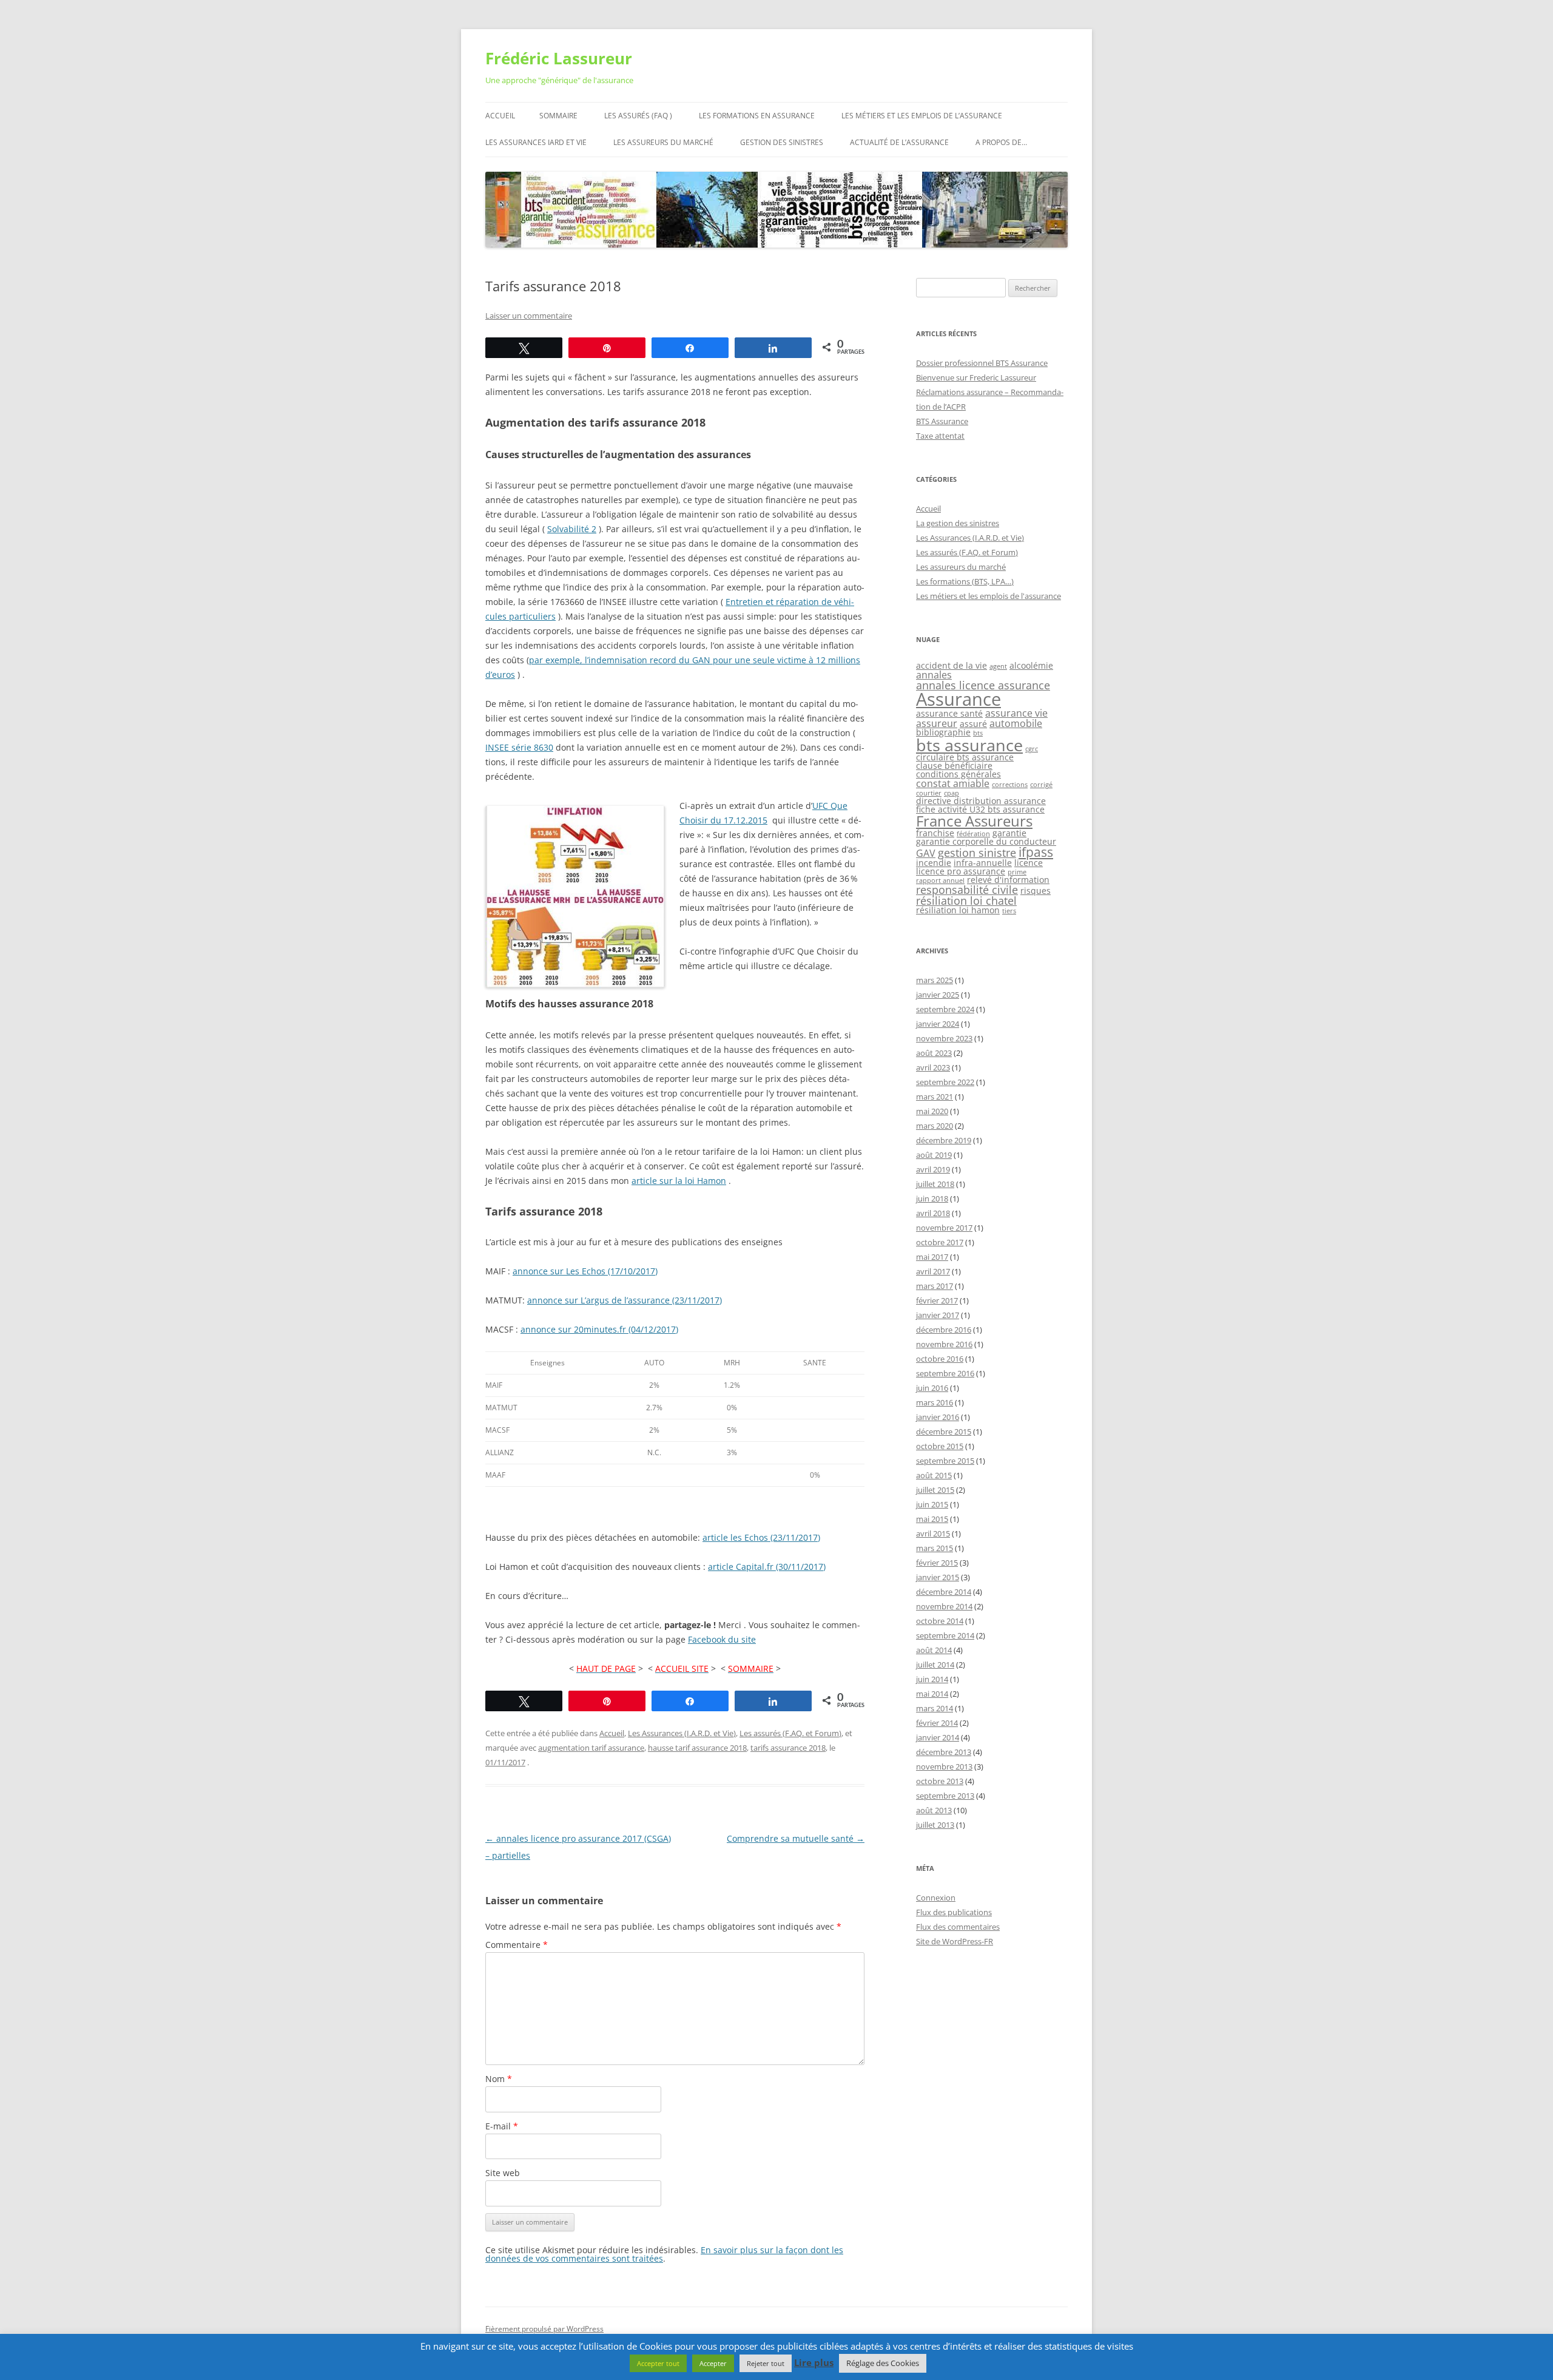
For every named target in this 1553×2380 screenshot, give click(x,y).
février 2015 (937, 1563)
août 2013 (934, 1810)
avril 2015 (933, 1533)
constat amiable (953, 783)
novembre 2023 (944, 1038)
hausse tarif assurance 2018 (697, 1748)
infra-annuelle (983, 863)
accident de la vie (952, 665)
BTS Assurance (942, 421)
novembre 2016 (944, 1344)
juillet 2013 (935, 1825)
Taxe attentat (940, 436)
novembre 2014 (944, 1606)
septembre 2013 (945, 1796)
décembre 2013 (944, 1752)
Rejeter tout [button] (766, 2363)
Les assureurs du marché (663, 142)
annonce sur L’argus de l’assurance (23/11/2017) (625, 1300)
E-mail (502, 2126)
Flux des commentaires (958, 1927)
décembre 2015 (944, 1432)
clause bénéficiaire (954, 766)
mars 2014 (935, 1708)
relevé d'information (1008, 880)
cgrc (1032, 749)
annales (934, 675)
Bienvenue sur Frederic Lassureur (976, 377)
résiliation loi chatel (966, 901)
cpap (952, 793)
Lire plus (814, 2363)
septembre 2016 (945, 1373)
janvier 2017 (938, 1315)
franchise (935, 833)
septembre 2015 (945, 1461)
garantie (1009, 833)
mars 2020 (935, 1126)
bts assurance (969, 745)
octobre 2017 (940, 1242)
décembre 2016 (944, 1330)
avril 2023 (933, 1067)
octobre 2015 (940, 1446)
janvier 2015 (938, 1577)
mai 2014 (932, 1694)
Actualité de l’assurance (899, 142)
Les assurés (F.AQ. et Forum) (790, 1733)
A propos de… (1001, 142)
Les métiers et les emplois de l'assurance (989, 596)
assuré (973, 724)
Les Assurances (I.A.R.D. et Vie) (682, 1733)
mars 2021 (935, 1097)
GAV (926, 853)
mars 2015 (935, 1548)
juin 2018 (932, 1198)
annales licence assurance (983, 685)
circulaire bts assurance (965, 757)
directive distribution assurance (981, 801)
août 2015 (934, 1475)
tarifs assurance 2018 (788, 1748)
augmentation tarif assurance (591, 1748)
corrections (1010, 785)
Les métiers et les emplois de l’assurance (922, 116)
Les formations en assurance (757, 116)
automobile (1016, 723)
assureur (937, 723)
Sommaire (558, 116)
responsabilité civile (967, 890)
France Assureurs (974, 821)
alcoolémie (1031, 665)
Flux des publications (954, 1912)
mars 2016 (935, 1402)
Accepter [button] (713, 2363)
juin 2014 (932, 1679)
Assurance (958, 699)
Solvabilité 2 (572, 529)
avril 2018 (933, 1213)
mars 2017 (935, 1286)
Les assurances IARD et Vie (536, 142)
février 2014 (937, 1723)
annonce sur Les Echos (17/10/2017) (585, 1271)
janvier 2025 (938, 995)
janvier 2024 (938, 1024)
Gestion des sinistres (782, 142)
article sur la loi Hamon (679, 1181)
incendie (934, 863)
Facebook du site (722, 1639)
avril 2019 (933, 1169)
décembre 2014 (944, 1592)
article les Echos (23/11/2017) (761, 1537)
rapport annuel (940, 881)
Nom (499, 2079)
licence (1029, 863)
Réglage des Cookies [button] (883, 2363)
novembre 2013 (944, 1766)
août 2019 (934, 1155)
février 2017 (937, 1300)
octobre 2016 (940, 1359)
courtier (929, 793)
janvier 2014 (938, 1737)
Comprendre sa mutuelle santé (796, 1838)
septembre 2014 (945, 1635)
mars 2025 (935, 980)
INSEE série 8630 (519, 747)
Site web (503, 2173)
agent (998, 666)
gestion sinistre (977, 853)
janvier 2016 (938, 1417)
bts (978, 733)
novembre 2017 (944, 1228)
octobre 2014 (940, 1621)
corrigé (1041, 785)
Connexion (936, 1898)
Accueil (500, 116)
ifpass (1036, 852)
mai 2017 (932, 1257)
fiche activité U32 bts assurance (980, 809)
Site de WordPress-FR (955, 1941)
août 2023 (934, 1053)
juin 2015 (932, 1504)
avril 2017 (933, 1271)
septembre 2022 (945, 1082)
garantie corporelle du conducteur (986, 841)
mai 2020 (932, 1111)
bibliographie (943, 732)
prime (1017, 872)
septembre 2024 (945, 1009)
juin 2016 (932, 1388)
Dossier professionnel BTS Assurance (982, 363)
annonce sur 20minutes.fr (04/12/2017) (599, 1329)
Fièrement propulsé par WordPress (544, 2329)
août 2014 (934, 1650)
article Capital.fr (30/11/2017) (767, 1567)
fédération (973, 834)
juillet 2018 (935, 1184)
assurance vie (1016, 713)
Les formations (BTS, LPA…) (965, 581)
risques (1036, 891)
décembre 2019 (944, 1140)
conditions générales (958, 774)
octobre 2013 (940, 1781)
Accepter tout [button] (658, 2363)
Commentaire (517, 1945)
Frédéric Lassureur (559, 58)
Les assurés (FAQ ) (638, 116)
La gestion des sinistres (958, 523)
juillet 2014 (935, 1665)
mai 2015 (932, 1519)
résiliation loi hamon (958, 910)
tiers (1009, 911)
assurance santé (949, 713)
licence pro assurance (961, 871)
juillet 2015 (935, 1490)
